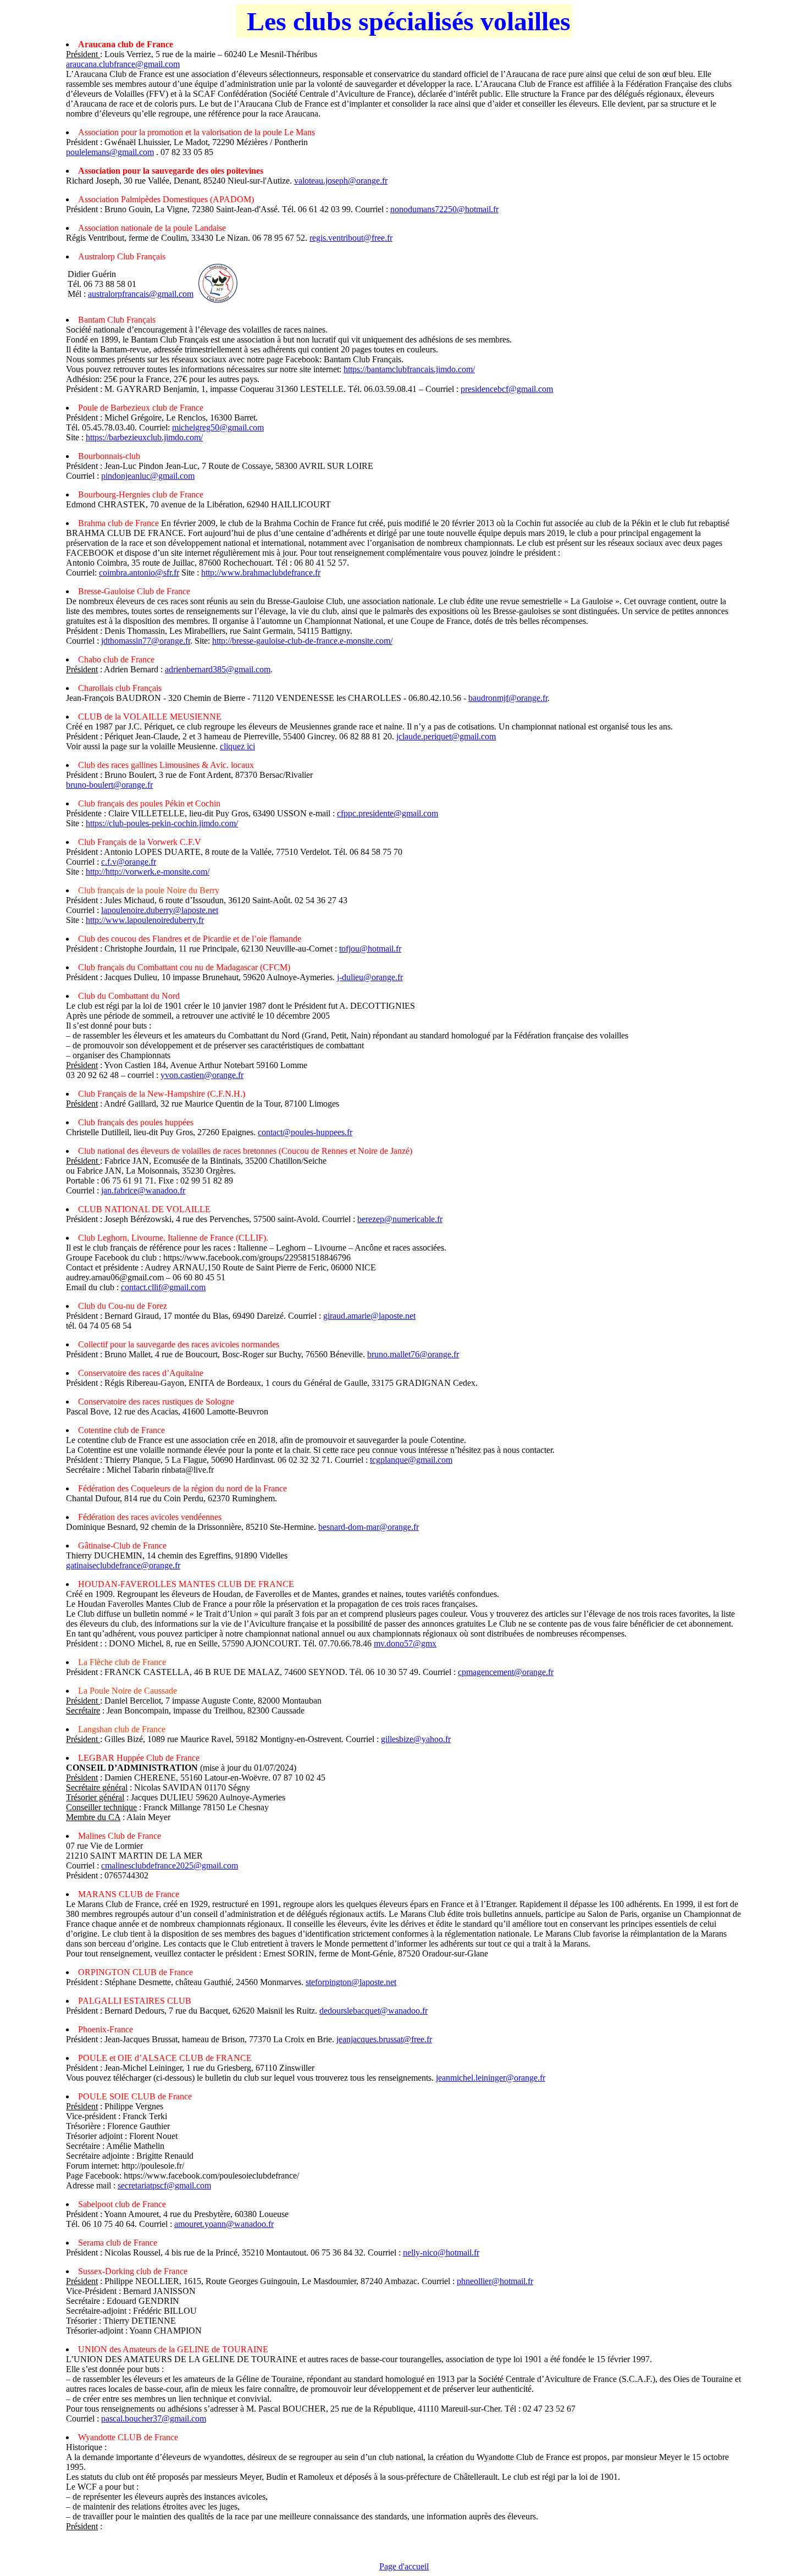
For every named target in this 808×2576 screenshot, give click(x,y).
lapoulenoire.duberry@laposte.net (160, 910)
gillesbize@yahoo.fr (416, 1739)
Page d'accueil (404, 2566)
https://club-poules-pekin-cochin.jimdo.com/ (162, 823)
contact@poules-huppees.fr (305, 1132)
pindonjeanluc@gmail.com (148, 476)
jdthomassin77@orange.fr (146, 641)
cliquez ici (237, 746)
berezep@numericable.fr (400, 1219)
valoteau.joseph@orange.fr (341, 181)
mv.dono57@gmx (405, 1643)
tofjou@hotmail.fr (370, 949)
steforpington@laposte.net (351, 1982)
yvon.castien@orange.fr (202, 1075)
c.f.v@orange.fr (129, 862)
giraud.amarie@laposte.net (369, 1316)
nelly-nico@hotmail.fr (441, 2252)
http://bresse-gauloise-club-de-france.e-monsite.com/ (302, 641)
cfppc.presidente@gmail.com (388, 813)
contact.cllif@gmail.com (163, 1287)
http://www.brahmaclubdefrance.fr (261, 573)
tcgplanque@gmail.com (411, 1460)
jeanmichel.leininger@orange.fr (491, 2078)
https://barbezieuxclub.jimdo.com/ (144, 437)
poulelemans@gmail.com (110, 152)
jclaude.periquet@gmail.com (446, 736)
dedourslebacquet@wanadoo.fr (373, 2011)
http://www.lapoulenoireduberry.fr (145, 920)
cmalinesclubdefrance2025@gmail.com (170, 1865)
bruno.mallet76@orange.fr (413, 1354)
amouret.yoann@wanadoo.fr (224, 2224)
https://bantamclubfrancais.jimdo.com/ (409, 369)
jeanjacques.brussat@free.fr (384, 2039)
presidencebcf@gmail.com (507, 389)
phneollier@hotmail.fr (495, 2281)
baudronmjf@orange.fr (508, 698)
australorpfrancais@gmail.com (141, 294)
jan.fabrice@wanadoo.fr (143, 1190)
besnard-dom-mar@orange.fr (369, 1527)
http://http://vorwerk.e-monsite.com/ (148, 872)
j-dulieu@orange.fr (370, 977)
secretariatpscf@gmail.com (164, 2185)
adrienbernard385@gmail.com (218, 669)
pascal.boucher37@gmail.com (154, 2419)
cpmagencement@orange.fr (506, 1672)
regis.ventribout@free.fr (351, 238)
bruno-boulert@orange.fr (109, 785)
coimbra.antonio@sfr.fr (139, 573)
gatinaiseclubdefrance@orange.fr (123, 1565)
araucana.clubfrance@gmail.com (123, 64)
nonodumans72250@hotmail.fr (444, 209)
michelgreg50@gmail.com (218, 427)
